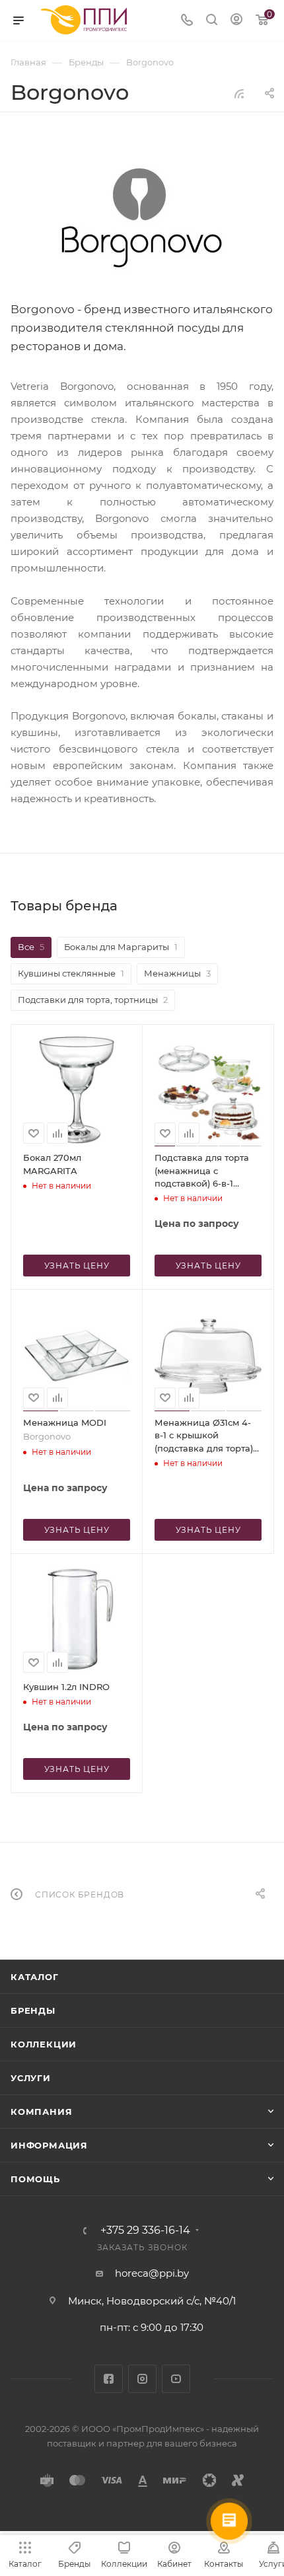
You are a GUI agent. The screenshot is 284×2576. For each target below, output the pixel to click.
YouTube (176, 2379)
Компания (41, 2112)
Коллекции (44, 2044)
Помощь (35, 2179)
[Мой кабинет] (236, 21)
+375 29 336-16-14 (145, 2230)
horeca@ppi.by (152, 2273)
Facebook (109, 2379)
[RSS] (239, 93)
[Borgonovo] (142, 219)
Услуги (31, 2078)
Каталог (35, 1977)
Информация (49, 2145)
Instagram (142, 2379)
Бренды (33, 2010)
